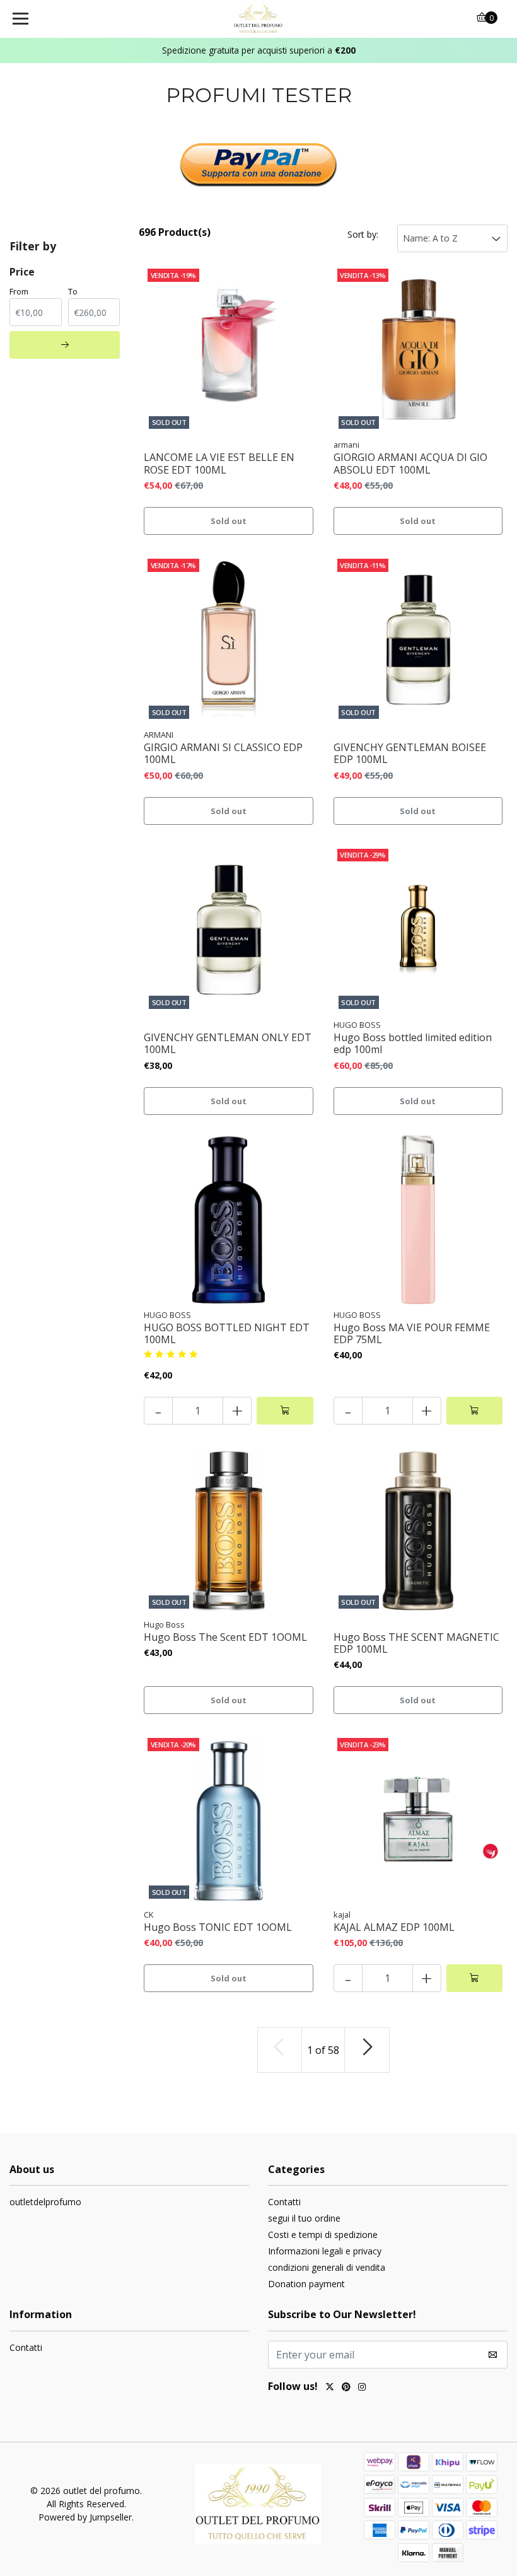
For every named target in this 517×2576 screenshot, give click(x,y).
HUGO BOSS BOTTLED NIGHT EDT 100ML (227, 1334)
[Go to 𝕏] (330, 2388)
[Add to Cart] (285, 1411)
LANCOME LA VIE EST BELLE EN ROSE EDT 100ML (219, 463)
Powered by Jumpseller (85, 2517)
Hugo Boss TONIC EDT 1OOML (218, 1927)
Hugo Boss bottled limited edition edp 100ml (413, 1044)
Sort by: (363, 234)
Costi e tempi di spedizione (323, 2235)
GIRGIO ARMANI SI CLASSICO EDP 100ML (223, 754)
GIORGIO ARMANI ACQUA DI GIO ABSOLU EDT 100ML (410, 463)
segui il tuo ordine (304, 2218)
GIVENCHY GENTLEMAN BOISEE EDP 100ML (410, 754)
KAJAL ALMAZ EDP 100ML (394, 1927)
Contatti (284, 2202)
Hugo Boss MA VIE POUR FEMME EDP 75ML (412, 1334)
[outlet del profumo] (259, 19)
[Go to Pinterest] (346, 2388)
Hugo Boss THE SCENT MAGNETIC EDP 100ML (416, 1643)
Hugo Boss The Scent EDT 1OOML (225, 1637)
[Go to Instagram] (362, 2388)
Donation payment (306, 2284)
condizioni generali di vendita (327, 2267)
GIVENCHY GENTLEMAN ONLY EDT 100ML (228, 1044)
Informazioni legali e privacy (325, 2251)
